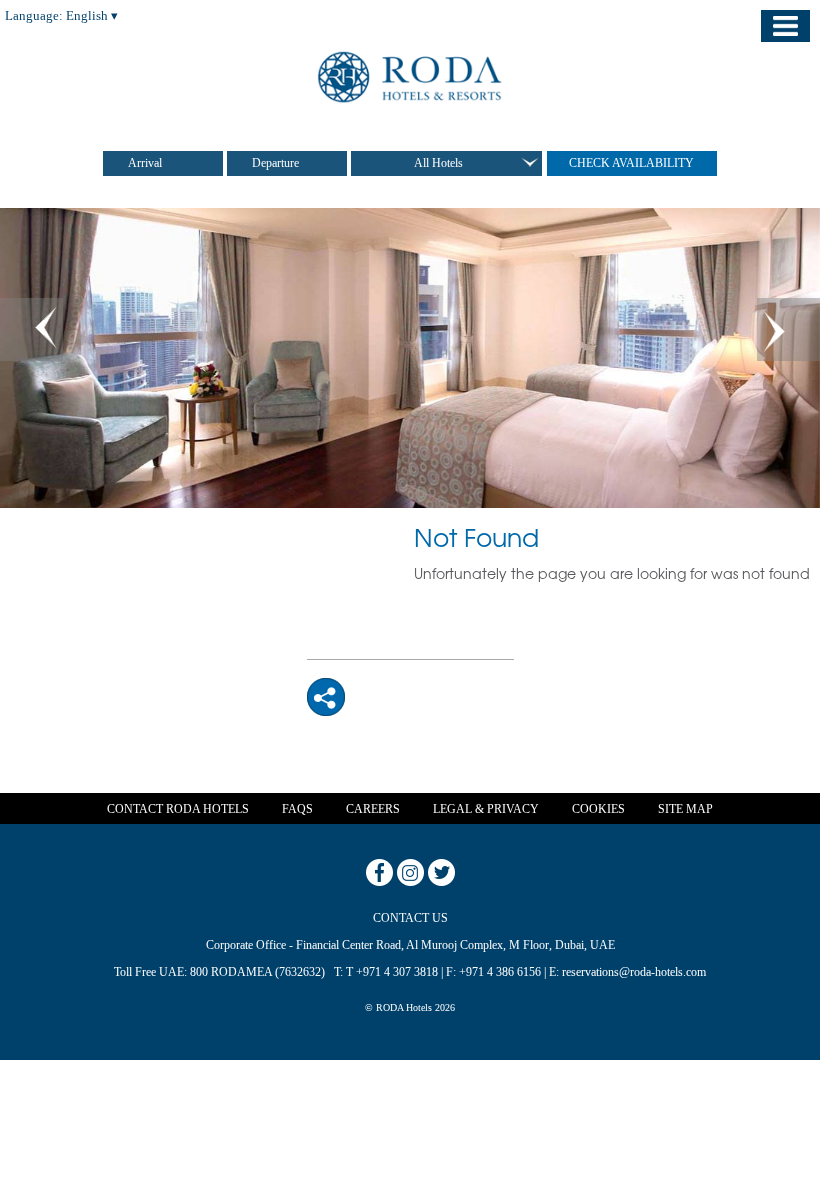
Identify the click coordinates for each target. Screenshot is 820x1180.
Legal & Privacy (486, 809)
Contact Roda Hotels (178, 809)
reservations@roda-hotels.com (634, 972)
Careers (373, 809)
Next (788, 329)
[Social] (326, 696)
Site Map (685, 809)
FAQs (297, 809)
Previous (31, 329)
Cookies (598, 809)
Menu (785, 26)
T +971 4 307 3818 (392, 972)
